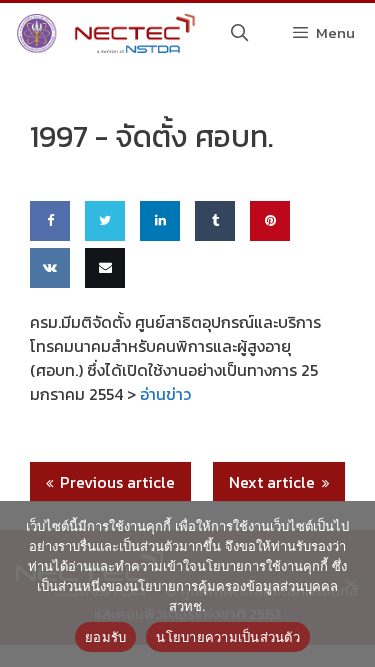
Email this (101, 326)
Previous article (117, 482)
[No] (350, 584)
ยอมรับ (105, 637)
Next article (272, 482)
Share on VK (48, 326)
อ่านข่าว (165, 394)
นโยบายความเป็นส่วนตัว (228, 637)
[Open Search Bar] (240, 33)
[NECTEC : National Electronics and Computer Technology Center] (103, 33)
